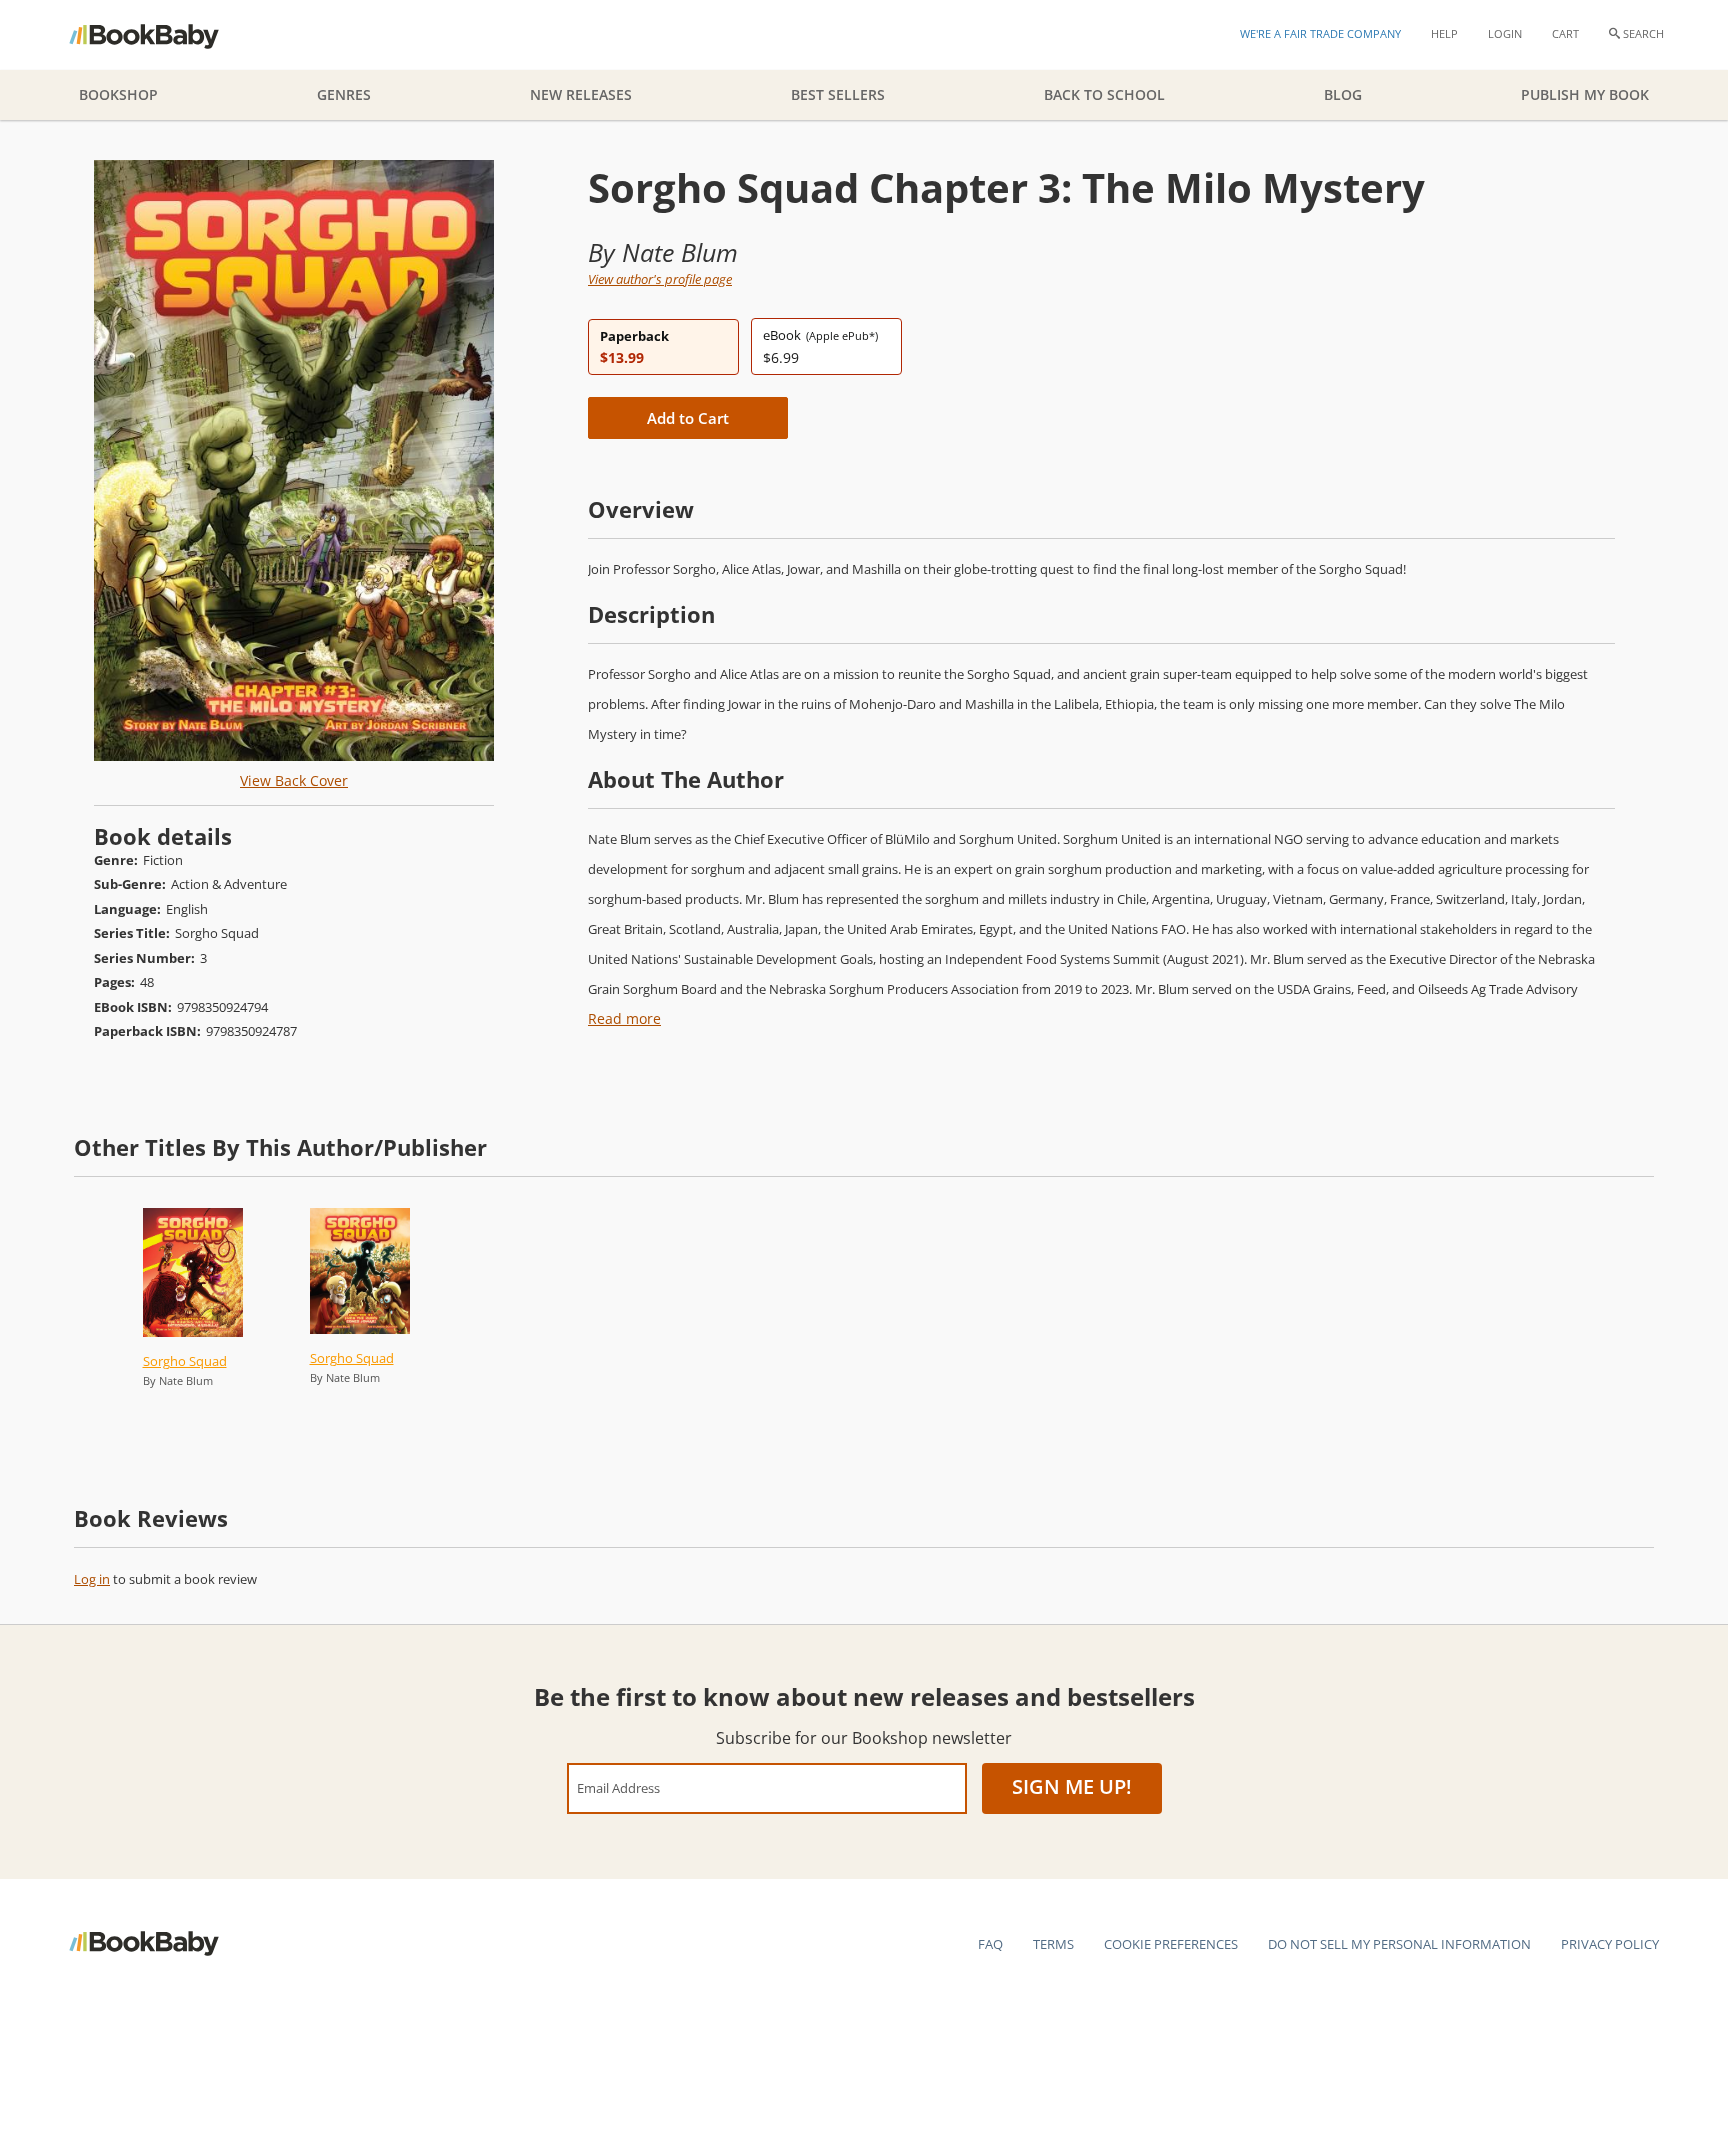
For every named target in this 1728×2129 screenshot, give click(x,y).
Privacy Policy (1610, 1944)
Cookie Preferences (1171, 1944)
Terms (1053, 1944)
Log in (92, 1579)
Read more (624, 1018)
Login (1505, 33)
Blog (1343, 94)
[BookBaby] (161, 35)
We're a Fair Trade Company (1320, 33)
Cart (1565, 33)
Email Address (618, 1787)
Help (1444, 33)
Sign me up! (1072, 1786)
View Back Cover (294, 780)
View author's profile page (660, 279)
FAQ (990, 1944)
